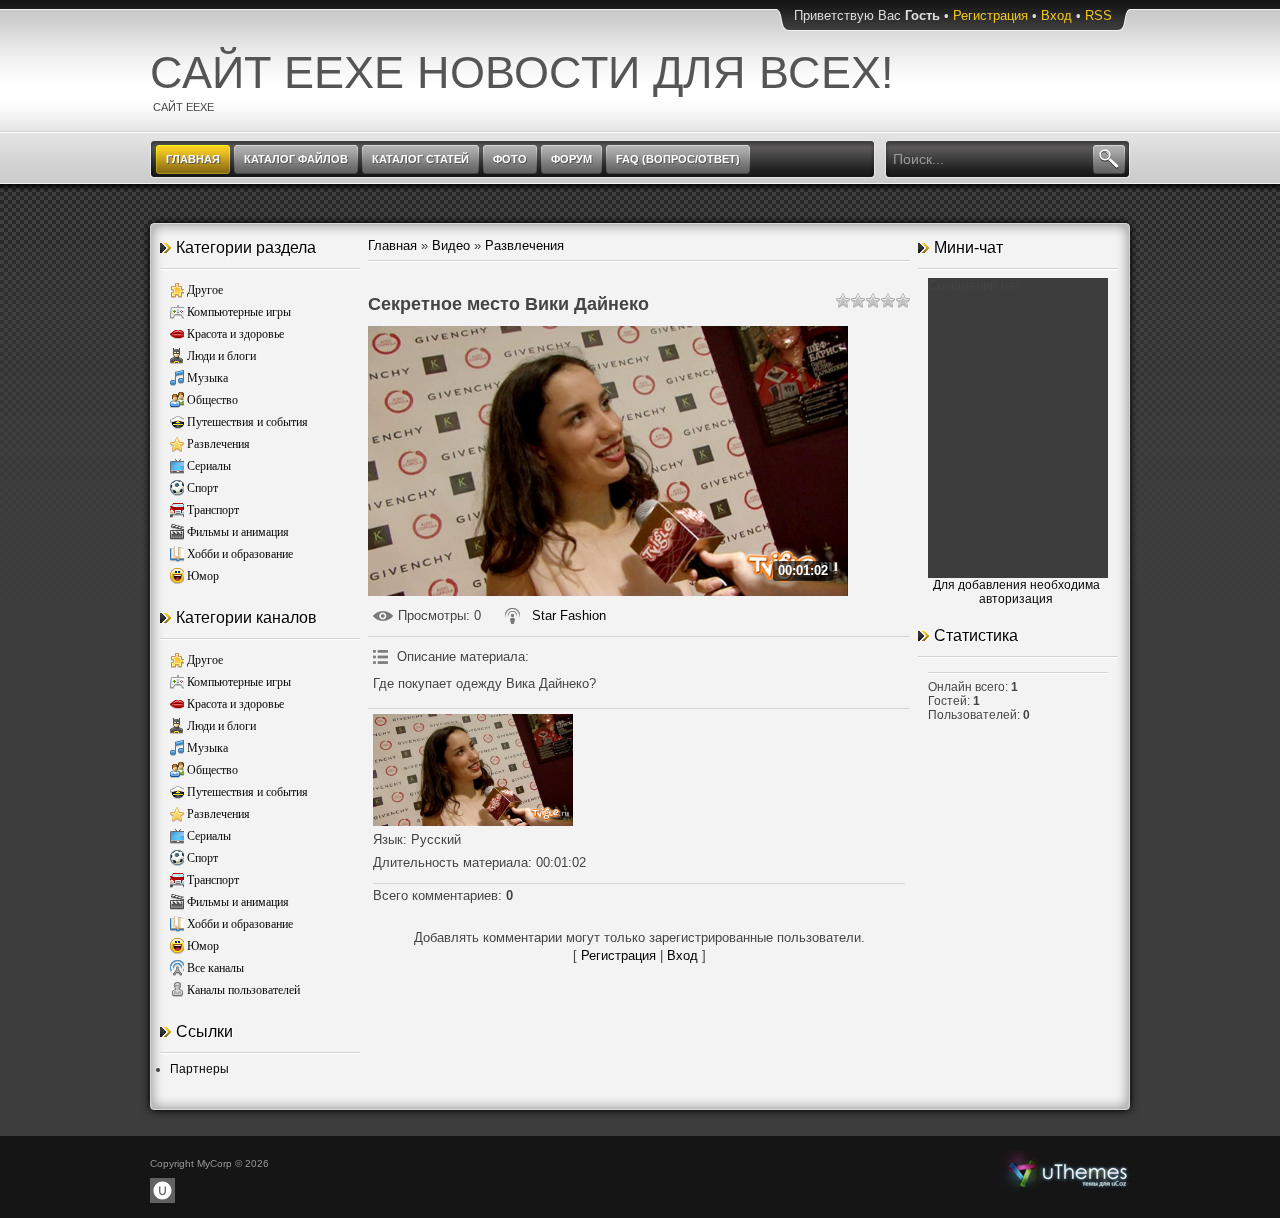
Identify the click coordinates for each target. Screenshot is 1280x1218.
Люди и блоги (221, 356)
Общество (212, 400)
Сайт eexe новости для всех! (522, 72)
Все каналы (215, 968)
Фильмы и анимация (238, 532)
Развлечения (218, 444)
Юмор (203, 576)
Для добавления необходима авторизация (1016, 592)
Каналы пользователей (243, 990)
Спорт (202, 488)
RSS (1098, 15)
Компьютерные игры (239, 312)
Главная (392, 245)
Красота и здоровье (235, 334)
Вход (1056, 15)
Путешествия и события (247, 422)
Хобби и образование (240, 554)
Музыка (207, 378)
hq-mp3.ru (1068, 1172)
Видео (451, 245)
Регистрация (990, 15)
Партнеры (199, 1069)
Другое (205, 290)
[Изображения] (473, 770)
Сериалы (209, 466)
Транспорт (213, 510)
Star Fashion (569, 615)
